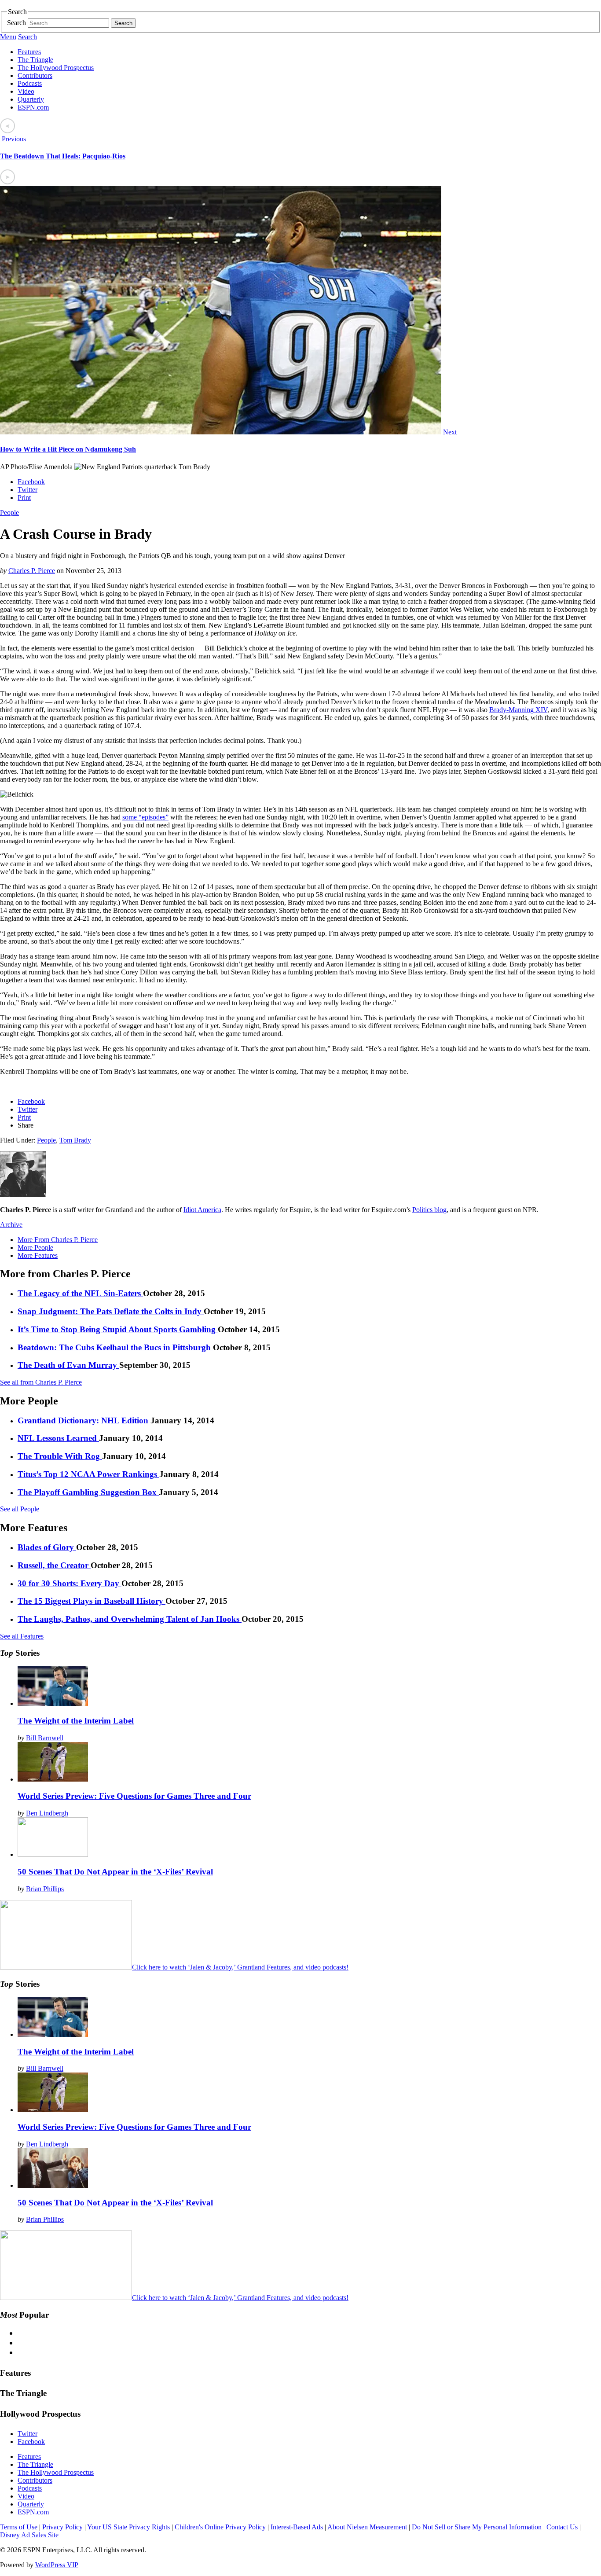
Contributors (35, 75)
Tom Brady (75, 1140)
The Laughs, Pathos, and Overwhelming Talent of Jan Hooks (130, 1619)
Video (26, 91)
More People (35, 1248)
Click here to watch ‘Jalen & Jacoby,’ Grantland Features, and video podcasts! (240, 1967)
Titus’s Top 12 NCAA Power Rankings (88, 1474)
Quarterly (31, 99)
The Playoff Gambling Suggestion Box (88, 1492)
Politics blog (429, 1210)
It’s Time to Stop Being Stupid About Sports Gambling (118, 1329)
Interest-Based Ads (297, 2527)
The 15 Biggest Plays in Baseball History (92, 1601)
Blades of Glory (47, 1547)
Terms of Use (19, 2527)
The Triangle (35, 60)
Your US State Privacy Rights (128, 2527)
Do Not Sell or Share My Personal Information (477, 2527)
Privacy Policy (62, 2527)
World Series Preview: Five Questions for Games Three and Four (134, 1796)
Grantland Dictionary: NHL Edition (84, 1420)
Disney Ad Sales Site (29, 2535)
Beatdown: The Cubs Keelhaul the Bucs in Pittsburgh (115, 1347)
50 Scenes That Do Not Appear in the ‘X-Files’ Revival (115, 1872)
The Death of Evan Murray (68, 1365)
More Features (38, 1255)
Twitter (27, 490)
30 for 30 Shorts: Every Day (70, 1583)
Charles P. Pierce (32, 571)
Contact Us (562, 2527)
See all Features (22, 1636)
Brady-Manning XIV (518, 710)
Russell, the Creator (54, 1565)
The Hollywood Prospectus (56, 68)
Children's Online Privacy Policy (220, 2527)
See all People (20, 1509)
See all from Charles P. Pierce (41, 1382)
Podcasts (30, 83)
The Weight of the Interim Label (76, 1721)
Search (16, 23)
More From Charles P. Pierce (58, 1240)
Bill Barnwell (45, 1738)
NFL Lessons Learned (58, 1438)
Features (29, 52)
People (9, 513)
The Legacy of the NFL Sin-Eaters (80, 1293)
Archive (11, 1225)
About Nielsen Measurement (367, 2527)
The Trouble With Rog (60, 1456)
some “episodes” (145, 817)
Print (24, 498)
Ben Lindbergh (47, 1813)
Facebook (31, 482)
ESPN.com (33, 107)
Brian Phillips (45, 1889)
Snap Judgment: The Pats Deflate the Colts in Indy (111, 1311)
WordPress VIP (57, 2565)
